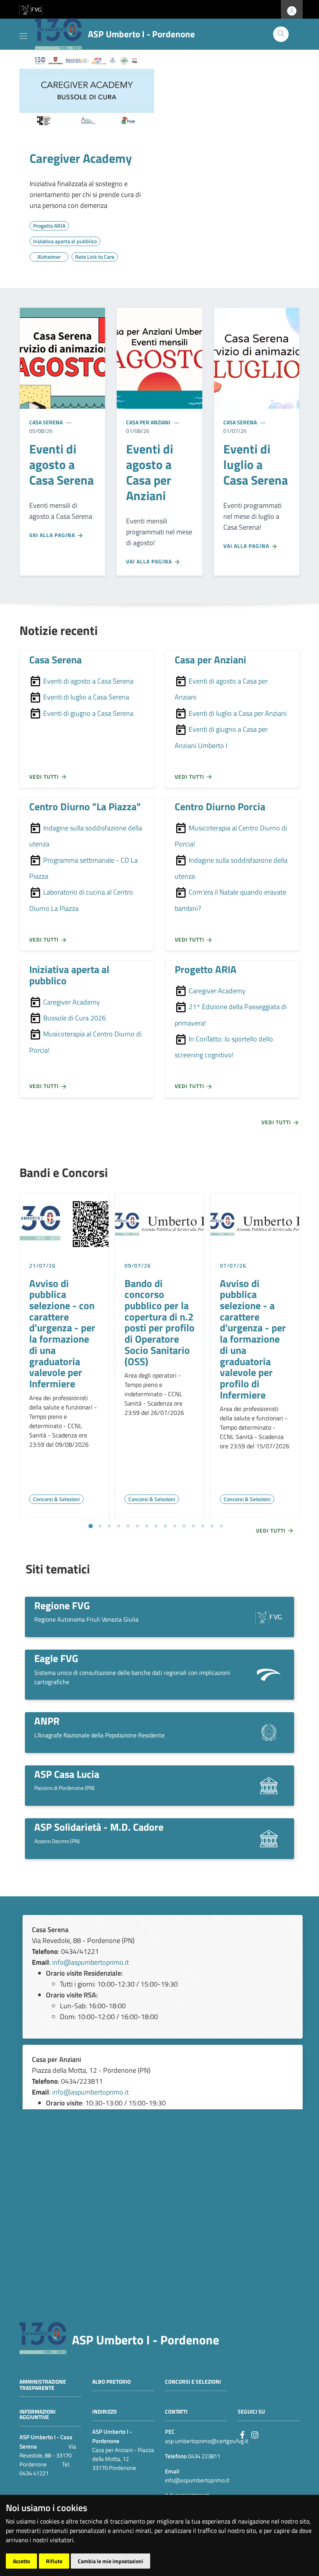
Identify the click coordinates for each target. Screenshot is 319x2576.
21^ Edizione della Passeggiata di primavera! (231, 1015)
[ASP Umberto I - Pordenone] (43, 2338)
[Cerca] (281, 34)
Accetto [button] (21, 2561)
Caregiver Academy (81, 158)
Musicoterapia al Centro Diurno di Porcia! (231, 836)
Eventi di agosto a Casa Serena (88, 681)
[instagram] (255, 2434)
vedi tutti (45, 777)
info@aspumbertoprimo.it (90, 1962)
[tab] (90, 1526)
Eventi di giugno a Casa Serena (88, 713)
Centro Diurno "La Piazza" (85, 806)
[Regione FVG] (269, 1616)
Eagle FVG (56, 1658)
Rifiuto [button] (54, 2561)
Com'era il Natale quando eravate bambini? (230, 900)
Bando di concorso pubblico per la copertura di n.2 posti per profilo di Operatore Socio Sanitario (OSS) (159, 1322)
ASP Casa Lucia (67, 1774)
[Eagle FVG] (269, 1674)
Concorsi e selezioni (193, 2382)
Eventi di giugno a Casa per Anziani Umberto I (221, 737)
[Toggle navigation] (23, 35)
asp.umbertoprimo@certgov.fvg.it (207, 2441)
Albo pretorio (111, 2382)
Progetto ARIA (206, 969)
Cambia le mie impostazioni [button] (110, 2561)
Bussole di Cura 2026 (74, 1018)
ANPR (47, 1721)
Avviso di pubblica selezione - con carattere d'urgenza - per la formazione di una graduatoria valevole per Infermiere (62, 1333)
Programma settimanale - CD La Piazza (83, 868)
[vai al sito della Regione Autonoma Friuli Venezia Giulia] (31, 9)
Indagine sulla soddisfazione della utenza (86, 836)
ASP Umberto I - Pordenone (145, 2340)
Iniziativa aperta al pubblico (69, 975)
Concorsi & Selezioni (56, 1499)
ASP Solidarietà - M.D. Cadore (99, 1827)
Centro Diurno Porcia (220, 806)
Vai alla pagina (53, 535)
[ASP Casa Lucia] (269, 1785)
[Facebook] (242, 2434)
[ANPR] (269, 1732)
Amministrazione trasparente (43, 2385)
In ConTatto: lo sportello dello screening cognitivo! (224, 1047)
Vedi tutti (277, 1122)
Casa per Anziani (148, 422)
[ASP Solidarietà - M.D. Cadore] (269, 1838)
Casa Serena (46, 422)
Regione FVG (62, 1605)
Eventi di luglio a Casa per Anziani (237, 713)
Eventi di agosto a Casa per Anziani (221, 689)
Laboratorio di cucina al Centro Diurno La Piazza (81, 900)
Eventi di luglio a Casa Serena (85, 697)
